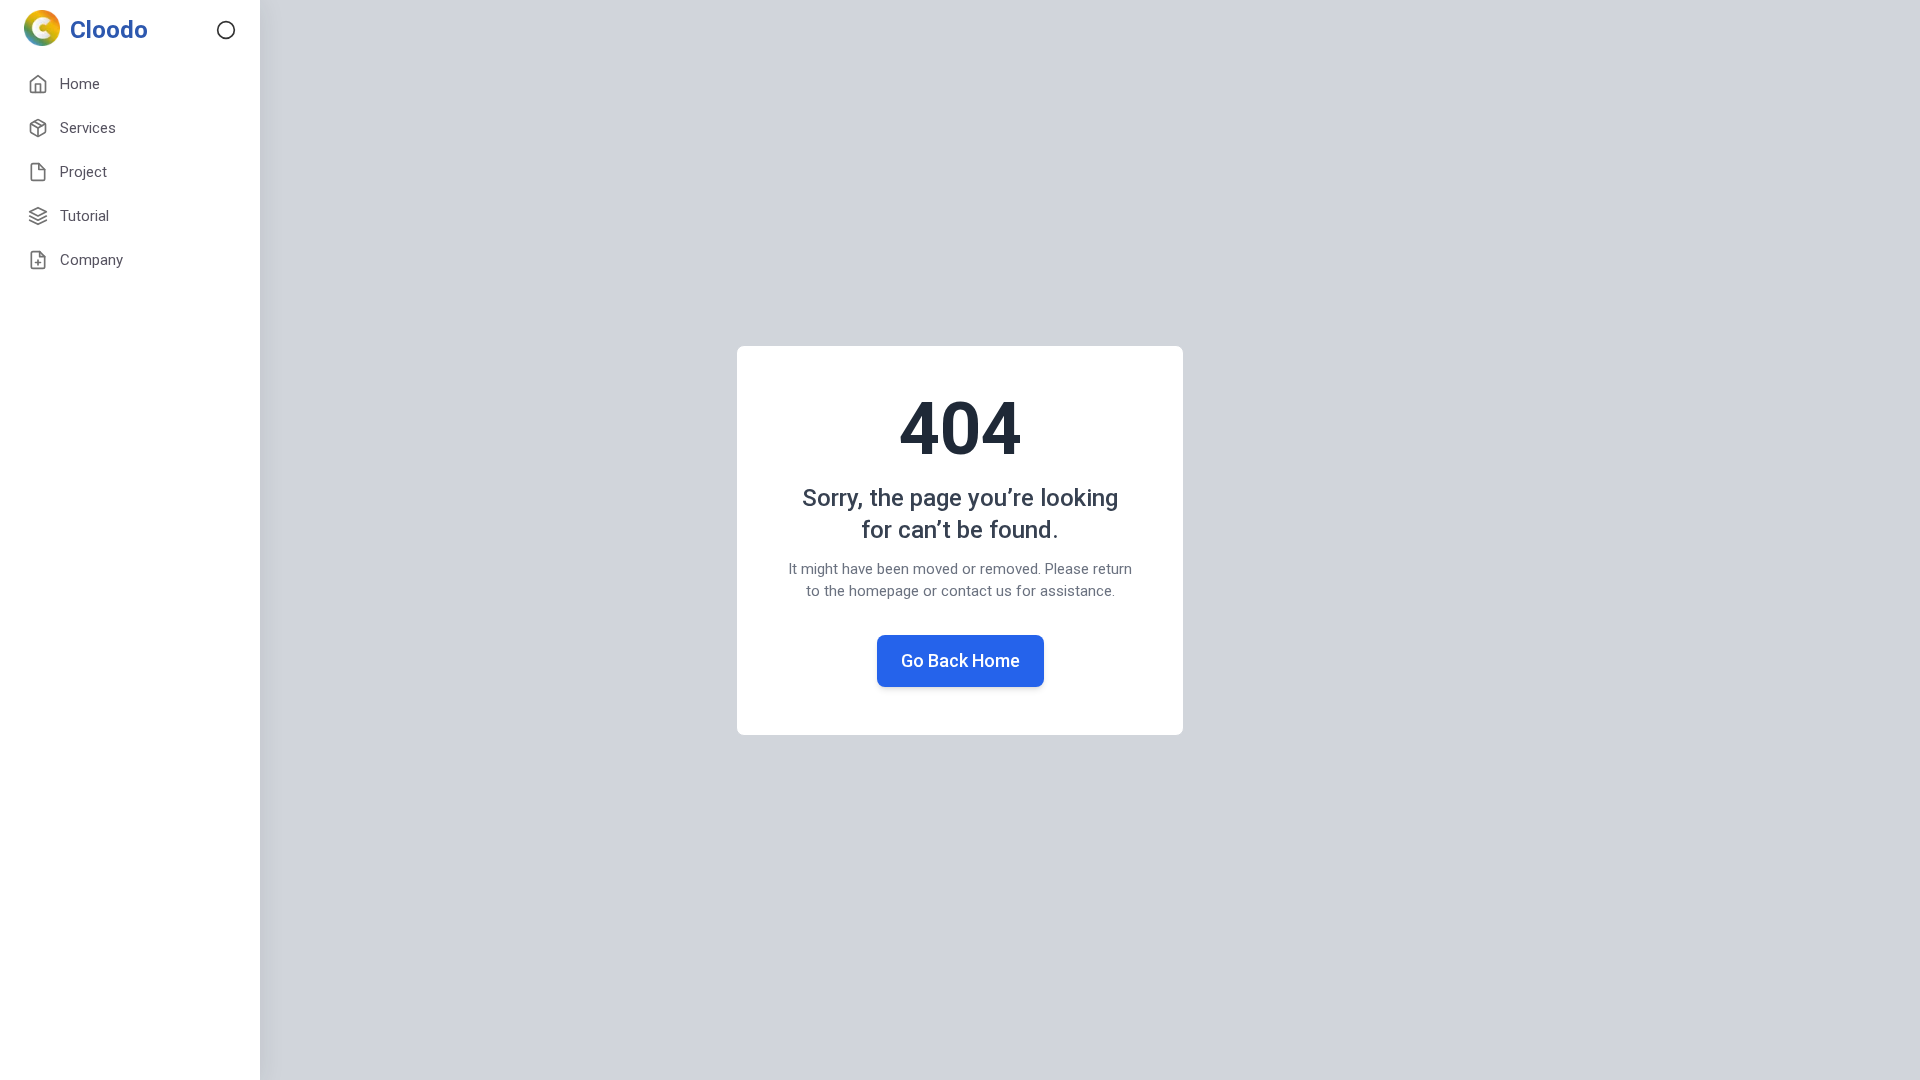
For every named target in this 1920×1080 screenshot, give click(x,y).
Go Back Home (960, 660)
